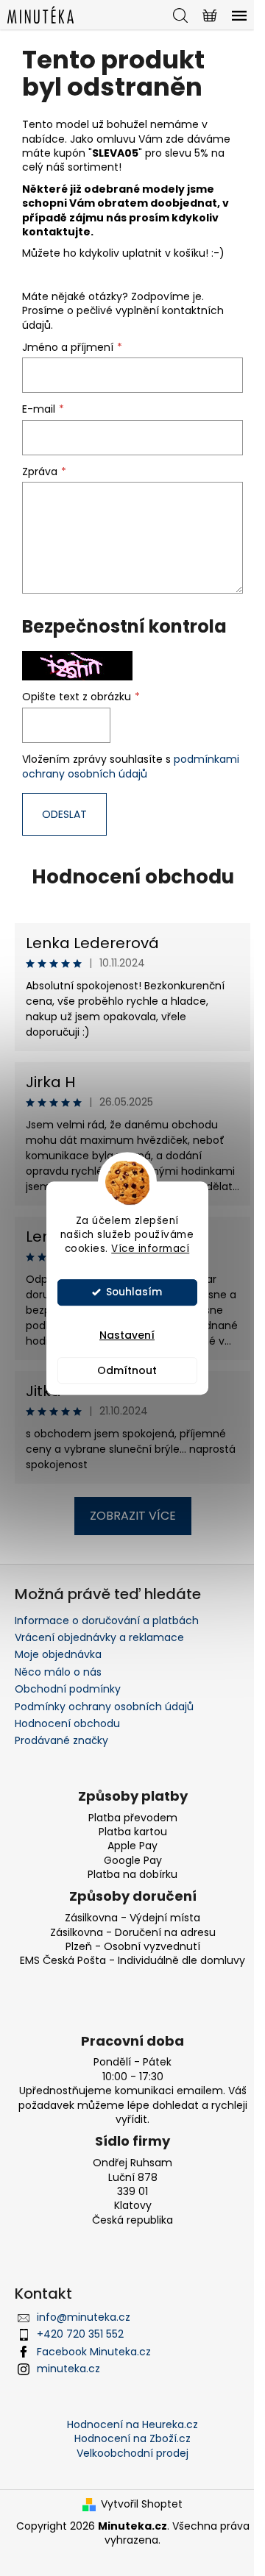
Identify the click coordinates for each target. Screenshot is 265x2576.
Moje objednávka (58, 1654)
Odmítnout (127, 1370)
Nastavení (127, 1335)
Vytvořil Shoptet (142, 2504)
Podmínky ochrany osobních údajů (104, 1707)
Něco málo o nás (58, 1672)
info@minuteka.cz (84, 2317)
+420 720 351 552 (80, 2334)
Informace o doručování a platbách (107, 1620)
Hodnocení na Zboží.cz (132, 2438)
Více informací (150, 1249)
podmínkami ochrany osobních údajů (131, 766)
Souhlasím (134, 1292)
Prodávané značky (61, 1740)
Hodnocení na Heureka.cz (132, 2424)
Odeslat (64, 814)
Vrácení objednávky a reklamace (99, 1637)
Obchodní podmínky (68, 1689)
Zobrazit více (133, 1516)
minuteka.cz (68, 2369)
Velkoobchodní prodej (132, 2453)
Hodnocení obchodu (133, 877)
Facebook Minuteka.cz (94, 2352)
